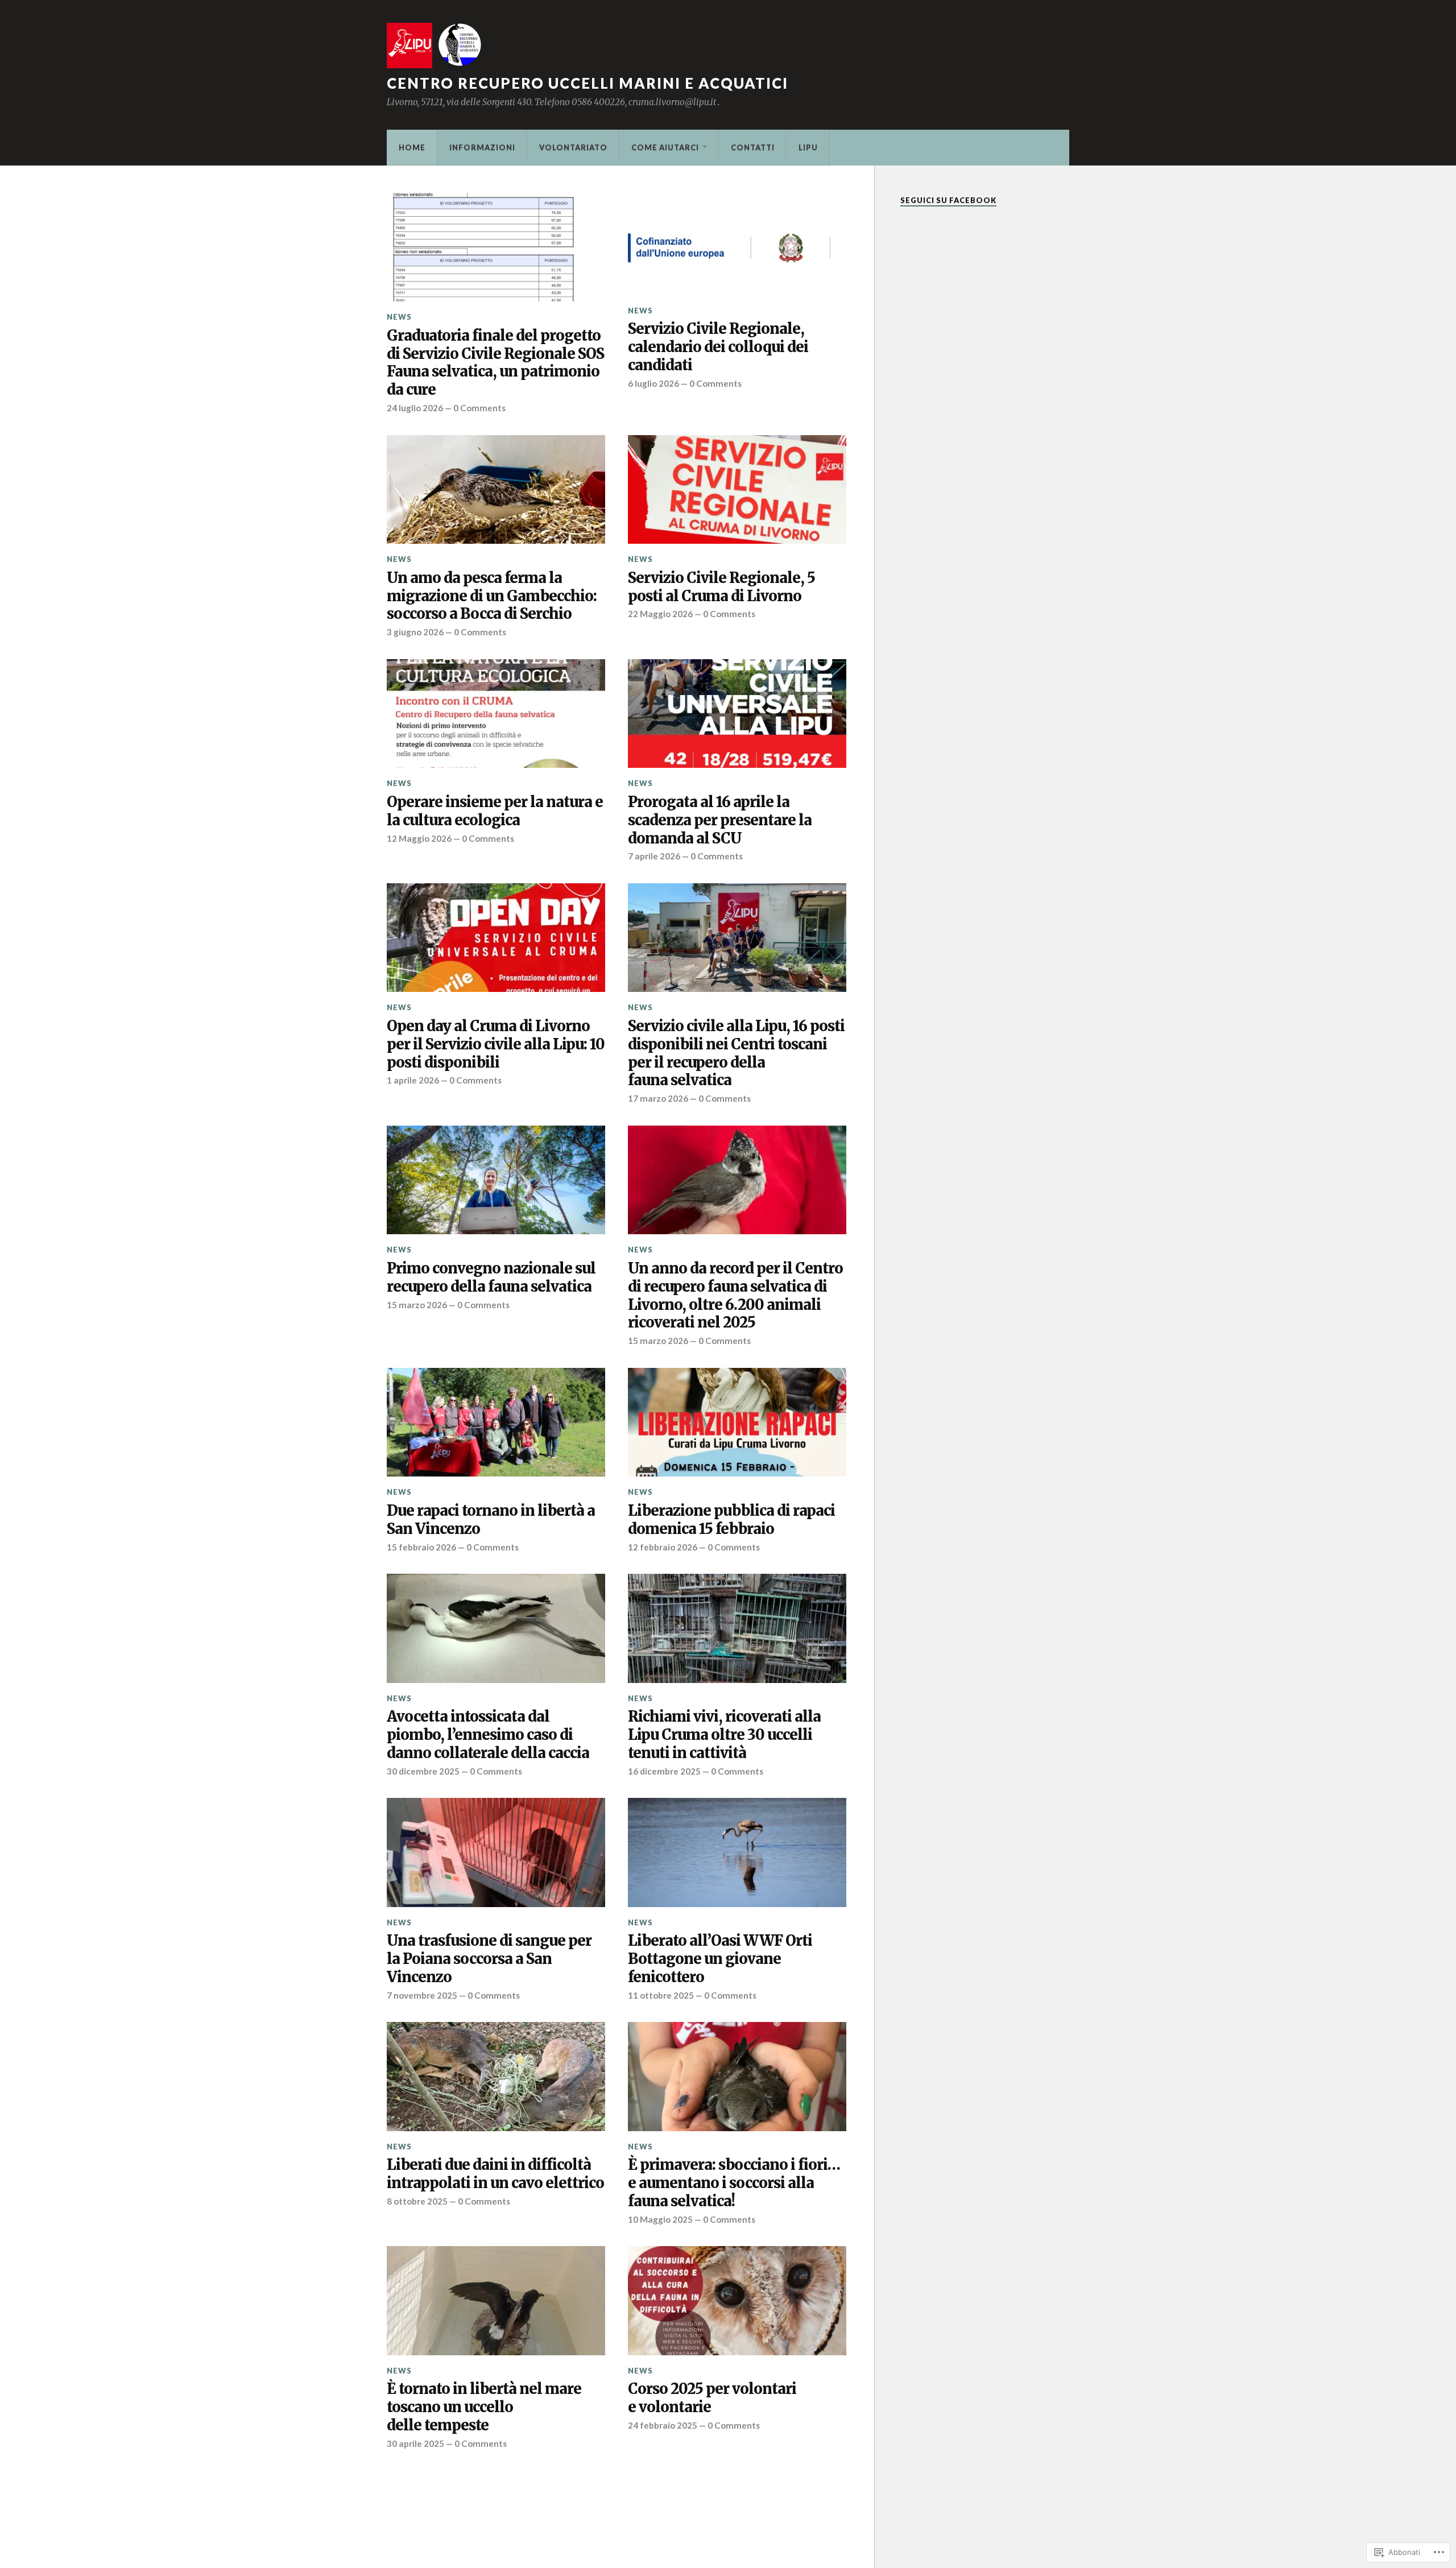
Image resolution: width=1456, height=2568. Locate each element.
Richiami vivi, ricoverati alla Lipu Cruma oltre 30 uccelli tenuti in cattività (724, 1735)
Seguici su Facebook (948, 200)
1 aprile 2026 (413, 1080)
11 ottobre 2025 (661, 1995)
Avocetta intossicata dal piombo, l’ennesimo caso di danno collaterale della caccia (488, 1735)
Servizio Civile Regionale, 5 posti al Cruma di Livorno (721, 587)
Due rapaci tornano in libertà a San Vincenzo (491, 1520)
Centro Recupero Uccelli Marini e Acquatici (588, 83)
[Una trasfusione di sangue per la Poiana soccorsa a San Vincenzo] (496, 1852)
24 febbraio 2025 (663, 2425)
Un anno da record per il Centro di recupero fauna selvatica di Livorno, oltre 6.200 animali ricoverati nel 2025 (735, 1296)
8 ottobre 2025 (417, 2201)
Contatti (753, 147)
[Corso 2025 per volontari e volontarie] (737, 2301)
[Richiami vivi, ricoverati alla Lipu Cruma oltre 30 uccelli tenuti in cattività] (737, 1628)
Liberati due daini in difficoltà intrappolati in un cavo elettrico (495, 2174)
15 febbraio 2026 (421, 1547)
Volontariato (573, 147)
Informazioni (482, 147)
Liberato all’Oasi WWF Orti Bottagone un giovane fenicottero (720, 1959)
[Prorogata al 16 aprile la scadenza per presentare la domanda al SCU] (737, 714)
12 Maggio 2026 (419, 838)
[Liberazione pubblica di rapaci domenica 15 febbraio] (737, 1422)
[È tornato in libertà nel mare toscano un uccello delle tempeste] (496, 2301)
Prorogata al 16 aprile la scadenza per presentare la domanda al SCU (720, 820)
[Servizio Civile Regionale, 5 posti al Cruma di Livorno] (737, 490)
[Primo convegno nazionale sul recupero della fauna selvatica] (496, 1180)
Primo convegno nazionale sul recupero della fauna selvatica (491, 1278)
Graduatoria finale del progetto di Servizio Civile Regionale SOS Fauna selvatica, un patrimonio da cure (495, 363)
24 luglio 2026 (415, 408)
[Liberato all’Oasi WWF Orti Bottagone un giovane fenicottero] (737, 1852)
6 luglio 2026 (653, 383)
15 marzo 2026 (417, 1305)
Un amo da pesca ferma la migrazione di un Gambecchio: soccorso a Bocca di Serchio (492, 596)
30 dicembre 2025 (423, 1771)
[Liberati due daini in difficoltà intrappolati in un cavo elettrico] (496, 2077)
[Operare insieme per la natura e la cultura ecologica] (496, 714)
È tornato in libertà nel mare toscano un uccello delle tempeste (484, 2407)
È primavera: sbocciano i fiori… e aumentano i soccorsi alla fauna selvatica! (734, 2183)
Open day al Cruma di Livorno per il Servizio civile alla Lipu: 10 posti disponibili (496, 1045)
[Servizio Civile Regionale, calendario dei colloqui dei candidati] (737, 244)
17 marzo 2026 (658, 1098)
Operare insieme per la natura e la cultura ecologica (495, 811)
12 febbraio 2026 (663, 1547)
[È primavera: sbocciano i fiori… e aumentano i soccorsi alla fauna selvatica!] (737, 2077)
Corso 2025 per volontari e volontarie (712, 2398)
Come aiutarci (665, 147)
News (399, 317)
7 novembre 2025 (422, 1995)
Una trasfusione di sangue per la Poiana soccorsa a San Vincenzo (489, 1959)
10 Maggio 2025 (660, 2219)
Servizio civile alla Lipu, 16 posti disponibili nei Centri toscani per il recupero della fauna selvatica (736, 1054)
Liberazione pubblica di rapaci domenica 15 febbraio (731, 1520)
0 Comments (479, 408)
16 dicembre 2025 (664, 1771)
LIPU (808, 147)
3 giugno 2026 (415, 632)
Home (412, 147)
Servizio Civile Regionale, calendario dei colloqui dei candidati (718, 347)
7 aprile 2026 (654, 856)
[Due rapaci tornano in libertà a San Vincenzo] (496, 1422)
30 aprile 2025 (415, 2443)
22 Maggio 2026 (660, 614)
